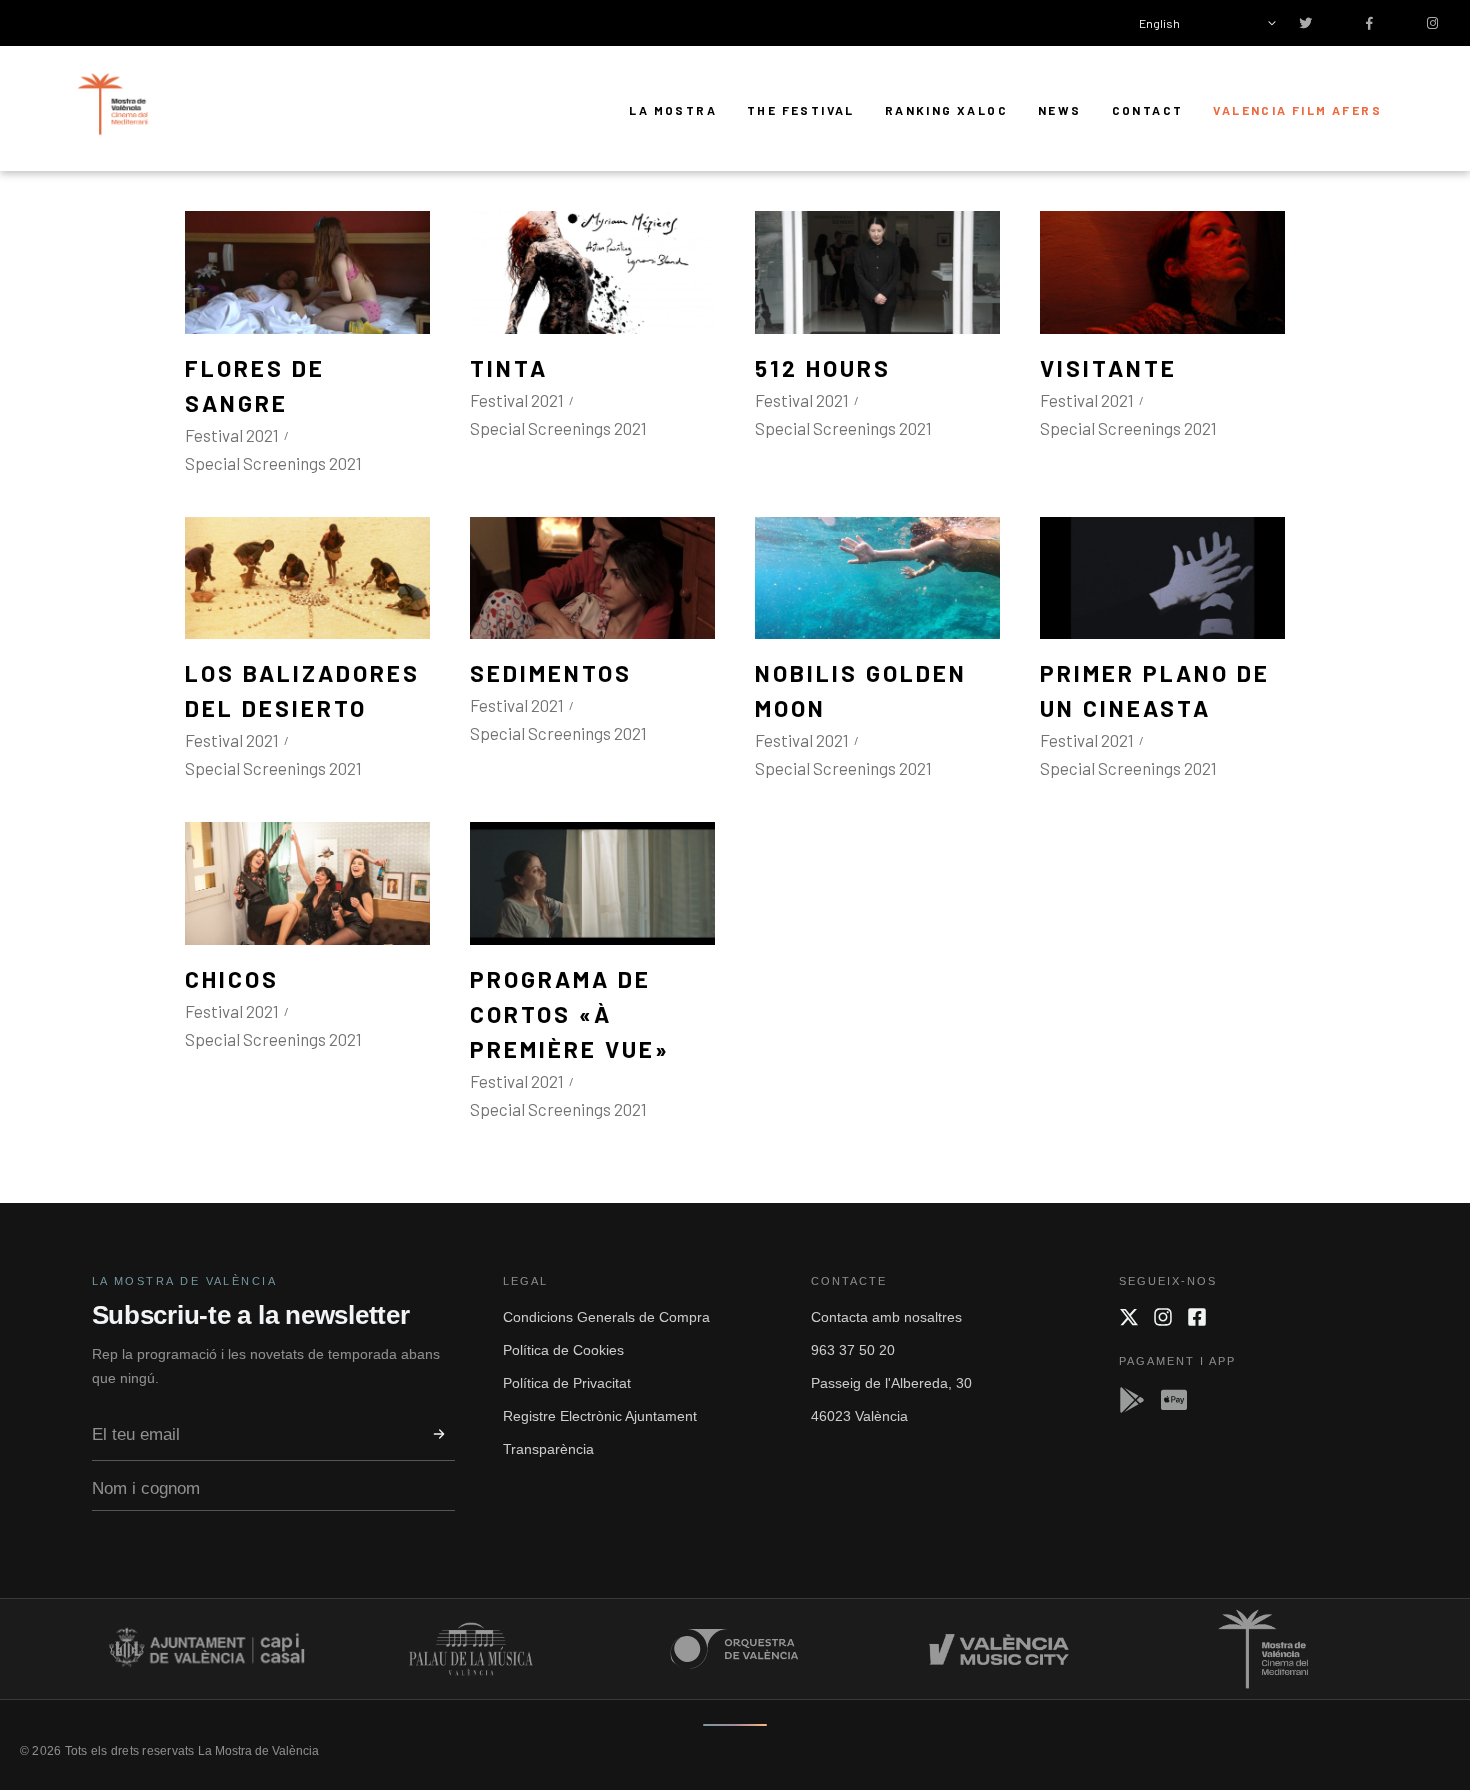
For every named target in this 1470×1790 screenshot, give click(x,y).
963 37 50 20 (853, 1350)
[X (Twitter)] (1129, 1317)
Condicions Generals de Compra (606, 1317)
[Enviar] (439, 1434)
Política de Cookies (563, 1350)
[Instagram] (1163, 1317)
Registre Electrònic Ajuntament (600, 1416)
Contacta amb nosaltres (886, 1317)
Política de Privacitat (567, 1383)
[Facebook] (1197, 1317)
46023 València (859, 1416)
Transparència (548, 1449)
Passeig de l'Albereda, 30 (891, 1383)
